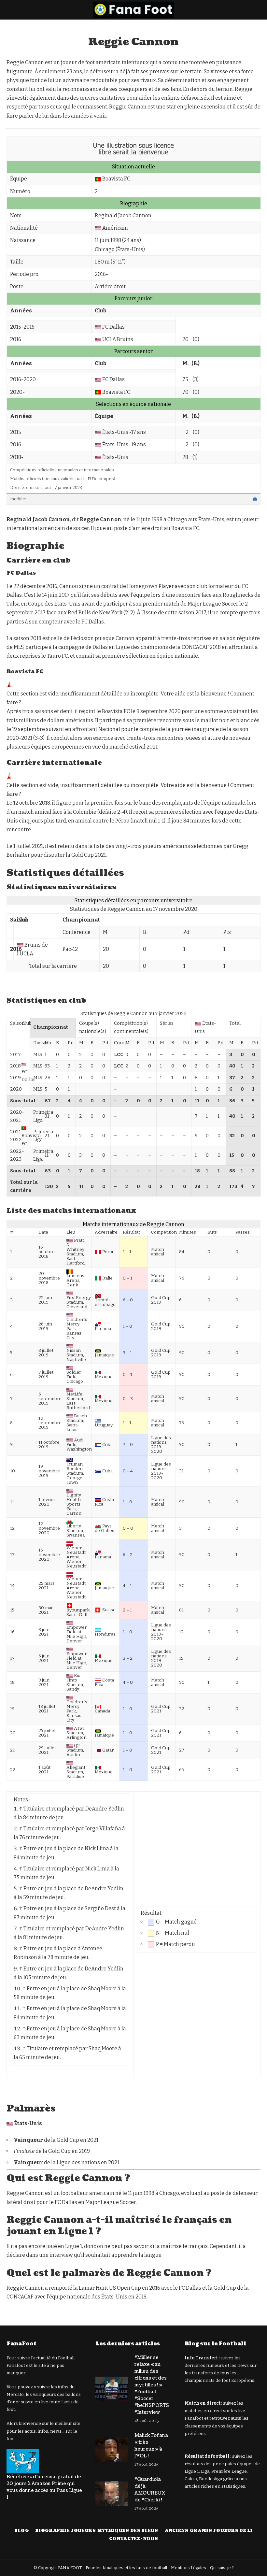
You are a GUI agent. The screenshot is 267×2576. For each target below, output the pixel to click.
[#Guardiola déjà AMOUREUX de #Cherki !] (112, 2494)
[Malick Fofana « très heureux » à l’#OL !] (112, 2450)
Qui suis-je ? (222, 2568)
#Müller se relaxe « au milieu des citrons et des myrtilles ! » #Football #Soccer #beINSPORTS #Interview (152, 2385)
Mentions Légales (189, 2568)
